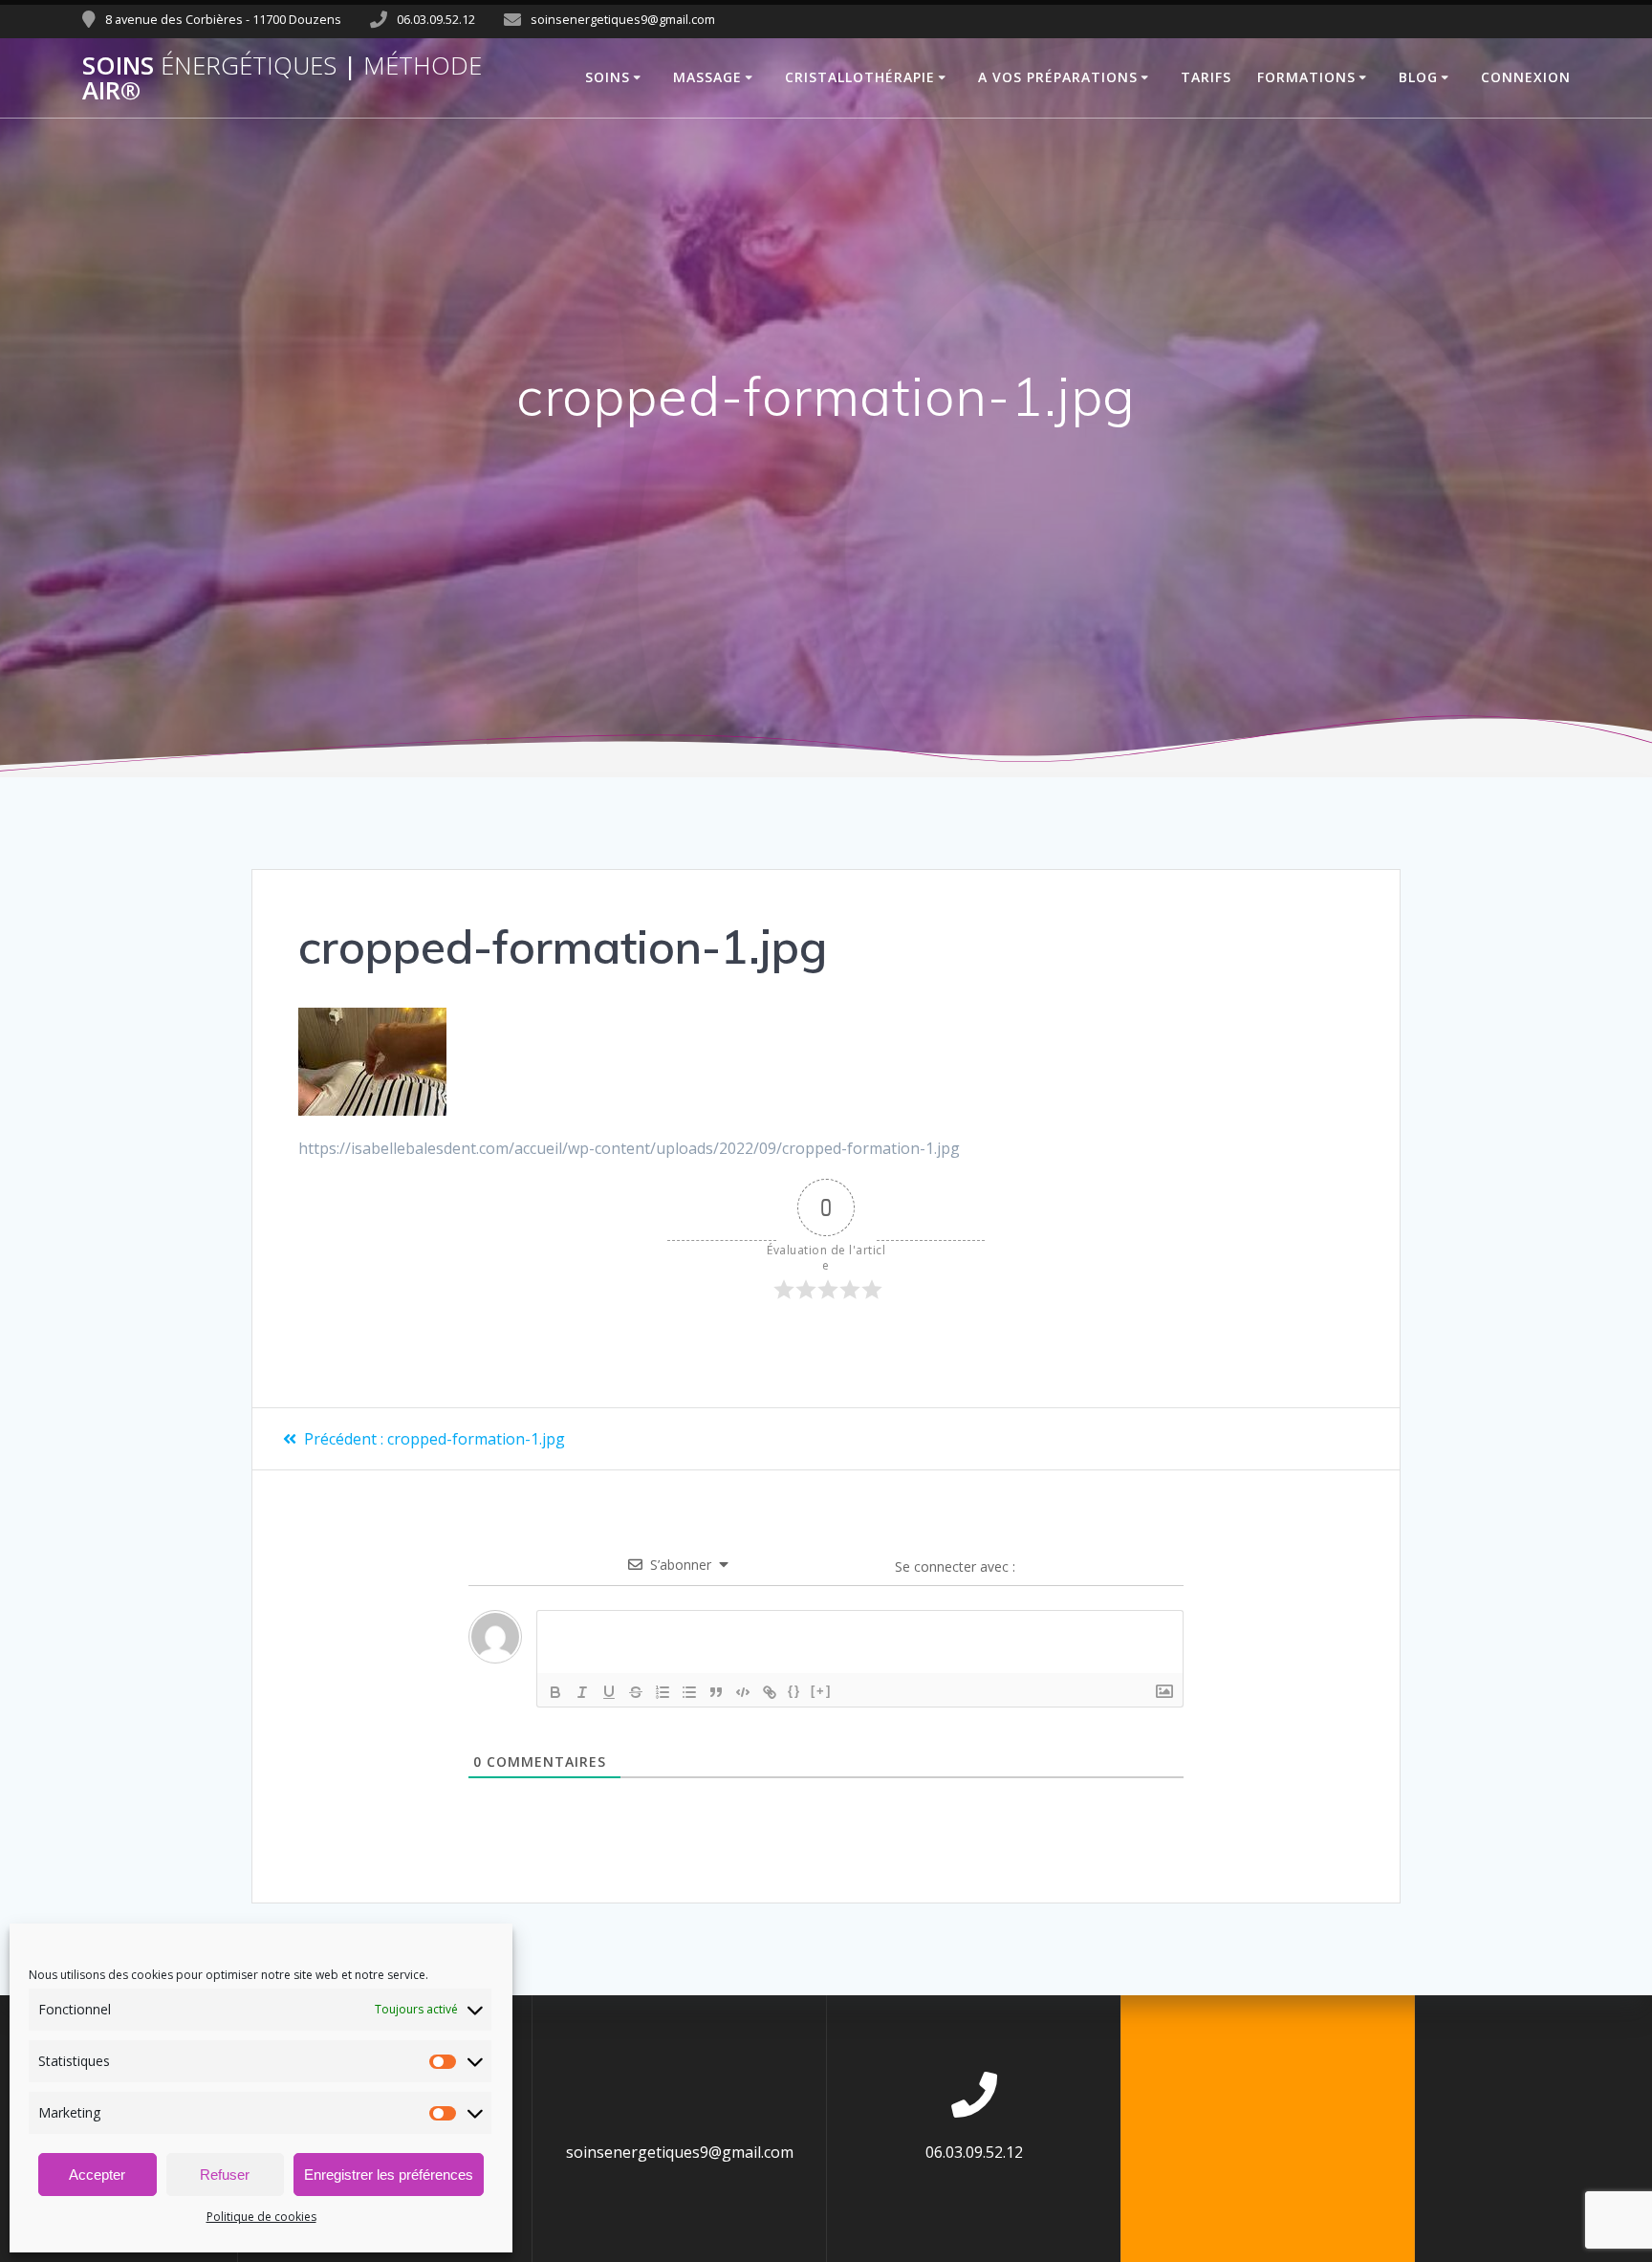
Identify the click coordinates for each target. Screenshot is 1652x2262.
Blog (1418, 77)
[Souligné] (609, 1692)
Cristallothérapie (860, 77)
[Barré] (636, 1692)
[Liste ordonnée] (663, 1692)
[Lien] (770, 1692)
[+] (821, 1691)
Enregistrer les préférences (389, 2175)
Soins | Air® (282, 78)
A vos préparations (1058, 77)
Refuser (225, 2175)
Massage (707, 77)
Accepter (97, 2175)
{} (794, 1691)
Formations (1306, 77)
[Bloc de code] (743, 1692)
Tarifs (1206, 77)
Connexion (1526, 77)
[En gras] (555, 1692)
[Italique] (582, 1692)
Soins (608, 77)
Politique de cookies (261, 2217)
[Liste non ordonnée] (689, 1692)
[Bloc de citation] (716, 1692)
